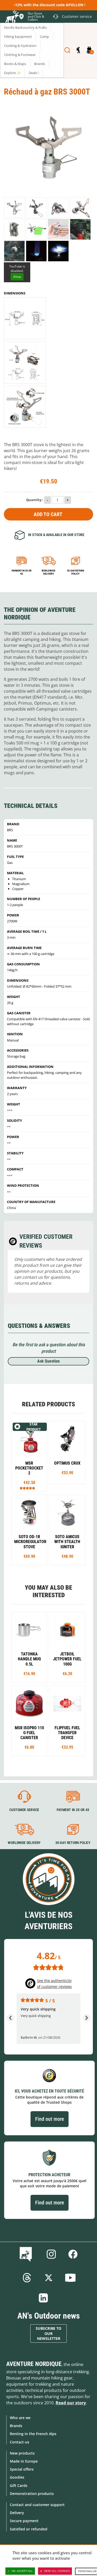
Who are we (20, 2418)
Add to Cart (48, 514)
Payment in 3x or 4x (22, 572)
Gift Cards (19, 2485)
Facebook (73, 2254)
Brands (16, 2426)
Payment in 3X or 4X (73, 1810)
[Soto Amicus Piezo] (67, 1530)
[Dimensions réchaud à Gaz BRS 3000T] (25, 318)
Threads (27, 2278)
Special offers (22, 2469)
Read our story (71, 2403)
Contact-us (20, 2442)
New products (22, 2453)
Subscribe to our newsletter (48, 2333)
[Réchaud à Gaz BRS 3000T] (14, 208)
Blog (27, 2254)
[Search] (67, 50)
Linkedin (43, 2298)
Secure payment (24, 2521)
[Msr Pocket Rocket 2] (29, 1456)
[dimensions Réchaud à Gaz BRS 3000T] (25, 407)
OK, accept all (22, 2571)
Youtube (70, 2278)
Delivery (17, 2513)
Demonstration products (32, 2494)
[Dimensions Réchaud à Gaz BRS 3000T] (25, 363)
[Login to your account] (78, 50)
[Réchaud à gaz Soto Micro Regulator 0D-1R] (29, 1530)
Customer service (24, 1810)
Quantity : (35, 500)
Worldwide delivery (48, 572)
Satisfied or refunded (29, 2529)
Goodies (17, 2477)
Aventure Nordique (34, 2364)
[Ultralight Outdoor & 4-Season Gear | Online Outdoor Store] (12, 17)
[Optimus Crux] (67, 1452)
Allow (17, 277)
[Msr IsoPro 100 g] (29, 1721)
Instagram (51, 2254)
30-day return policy (76, 572)
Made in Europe (24, 2461)
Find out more (50, 2119)
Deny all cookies (57, 2571)
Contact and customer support (37, 2505)
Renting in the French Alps (33, 2434)
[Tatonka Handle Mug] (29, 1647)
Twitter (49, 2278)
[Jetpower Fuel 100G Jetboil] (67, 1647)
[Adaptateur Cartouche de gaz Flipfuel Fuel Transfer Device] (67, 1721)
